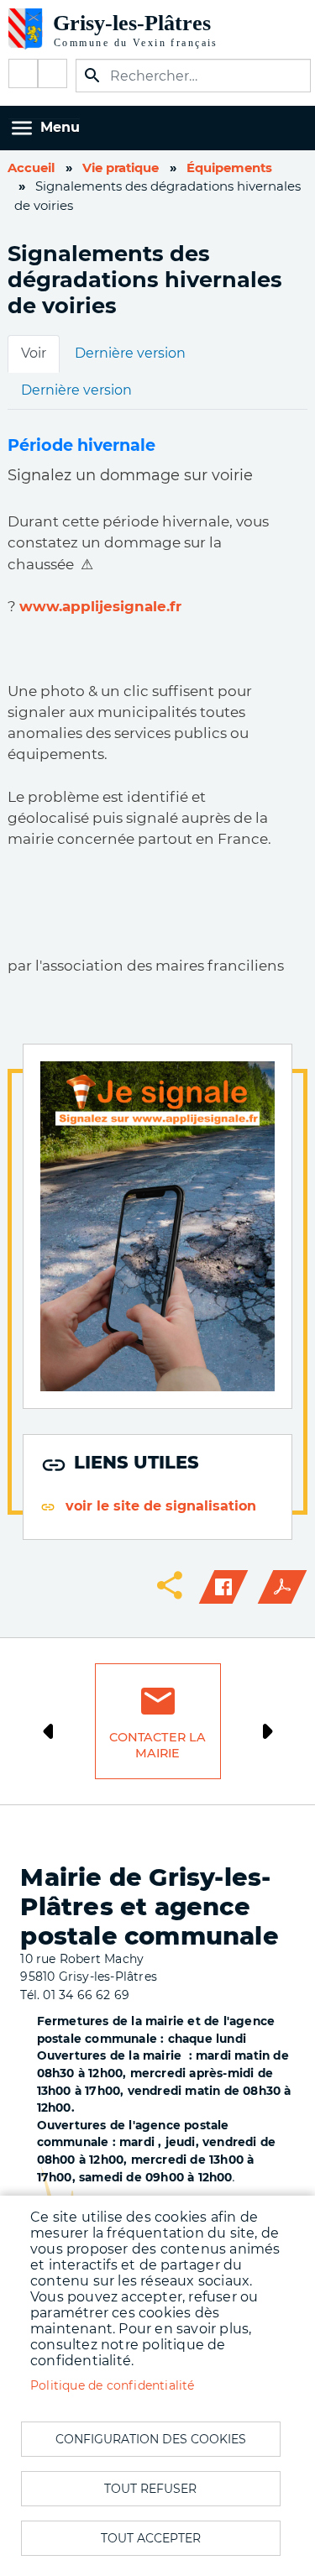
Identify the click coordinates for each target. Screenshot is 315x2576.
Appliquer (92, 76)
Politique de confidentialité (113, 2385)
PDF (282, 1587)
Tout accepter (151, 2538)
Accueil (31, 168)
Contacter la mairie (158, 1745)
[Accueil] (126, 29)
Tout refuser (150, 2489)
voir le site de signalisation (161, 1506)
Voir (34, 353)
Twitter (52, 73)
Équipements (229, 168)
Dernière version (130, 353)
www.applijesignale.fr (100, 606)
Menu (60, 127)
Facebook (23, 73)
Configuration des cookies (151, 2439)
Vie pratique (121, 168)
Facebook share (223, 1587)
